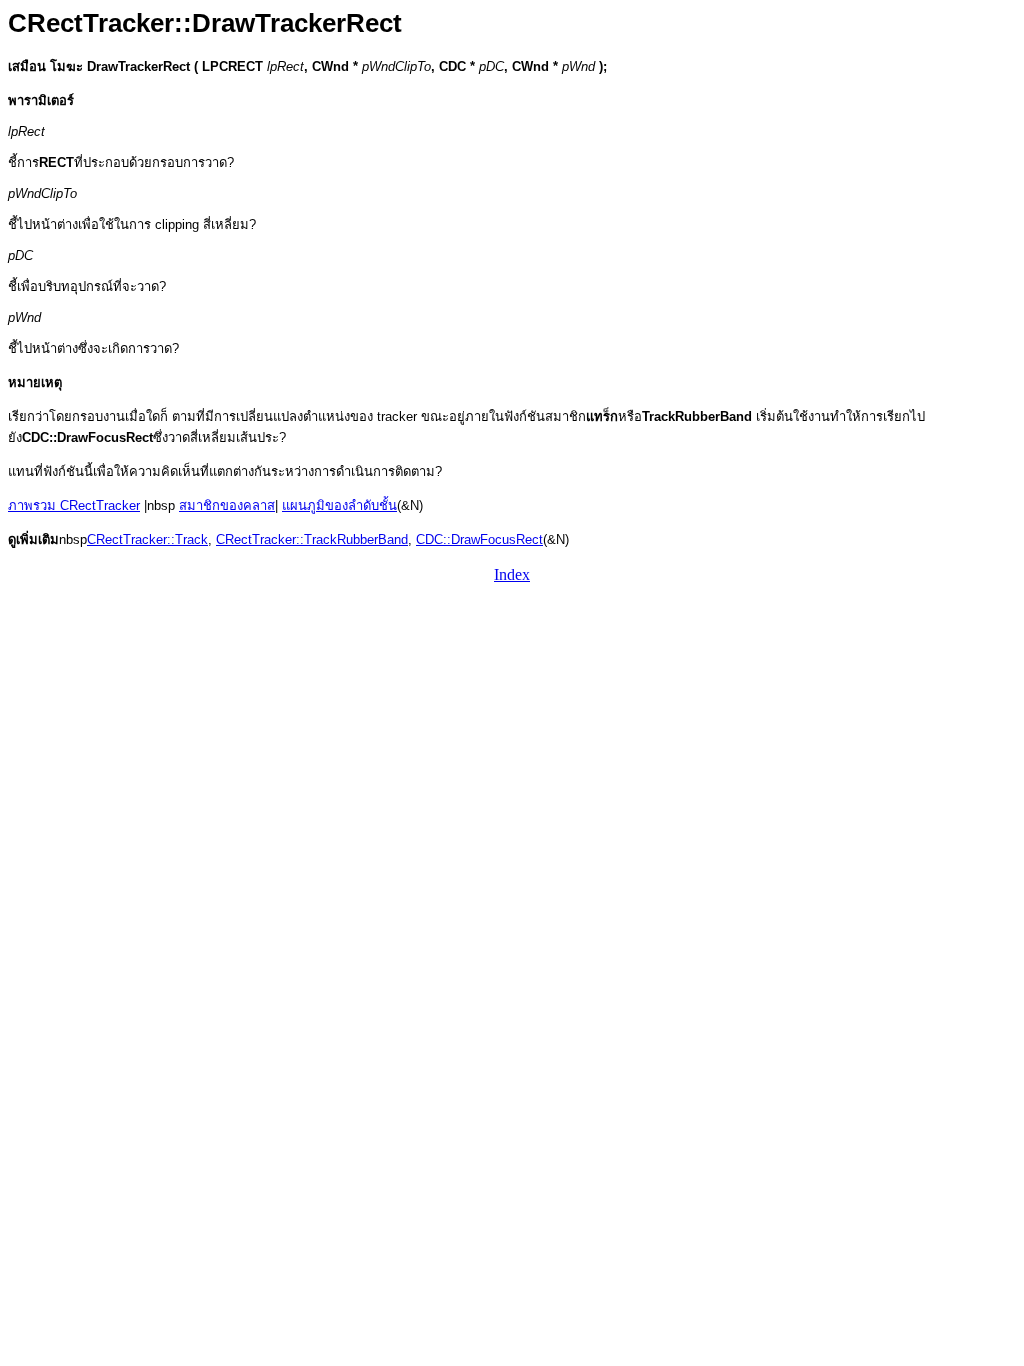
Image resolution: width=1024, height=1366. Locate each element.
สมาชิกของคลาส (227, 505)
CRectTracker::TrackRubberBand (312, 539)
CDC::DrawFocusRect (479, 539)
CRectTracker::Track (147, 539)
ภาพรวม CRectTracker (74, 505)
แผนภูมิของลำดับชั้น (339, 505)
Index (512, 574)
